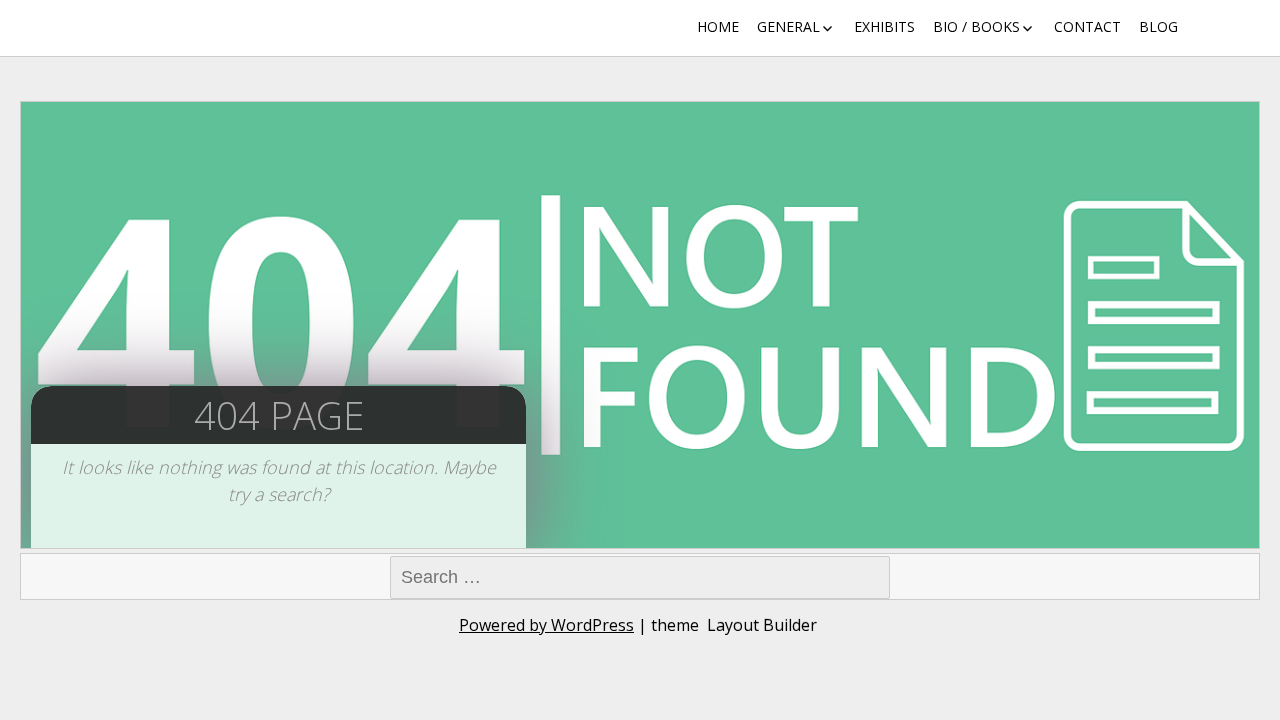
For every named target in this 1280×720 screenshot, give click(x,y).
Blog (1158, 26)
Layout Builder (762, 625)
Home (718, 26)
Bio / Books (976, 26)
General (788, 26)
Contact (1087, 26)
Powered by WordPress (546, 625)
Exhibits (884, 26)
